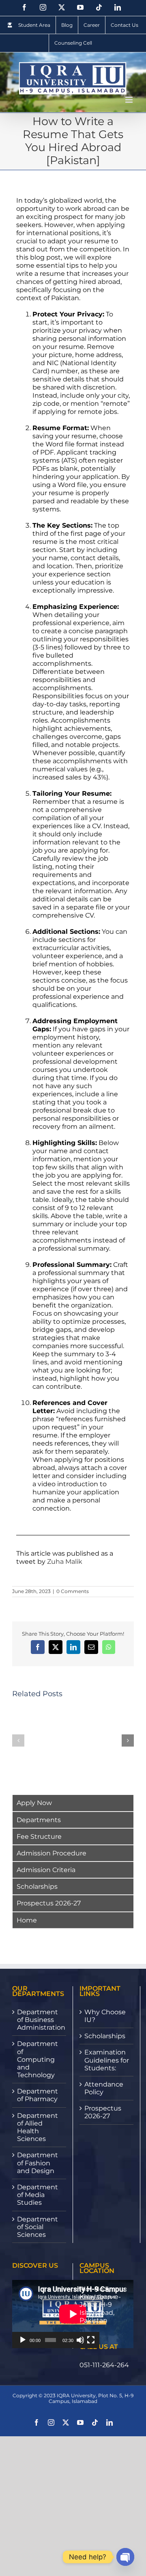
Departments (39, 1820)
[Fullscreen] (91, 2340)
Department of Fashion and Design (38, 2163)
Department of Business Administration (40, 2020)
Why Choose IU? (105, 2016)
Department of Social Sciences (38, 2227)
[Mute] (80, 2340)
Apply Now (34, 1803)
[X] (62, 7)
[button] (18, 1740)
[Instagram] (43, 7)
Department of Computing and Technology (38, 2059)
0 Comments (73, 1591)
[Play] (23, 2340)
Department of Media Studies (38, 2195)
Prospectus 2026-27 (49, 1903)
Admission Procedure (52, 1853)
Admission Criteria (46, 1870)
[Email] (91, 1647)
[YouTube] (80, 7)
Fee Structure (39, 1837)
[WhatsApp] (109, 1647)
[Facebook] (24, 7)
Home (27, 1920)
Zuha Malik (65, 1562)
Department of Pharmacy (38, 2095)
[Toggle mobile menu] (130, 100)
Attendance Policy (104, 2088)
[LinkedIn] (118, 7)
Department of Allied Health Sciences (38, 2127)
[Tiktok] (99, 7)
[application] (56, 2314)
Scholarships (37, 1887)
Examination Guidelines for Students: (107, 2060)
